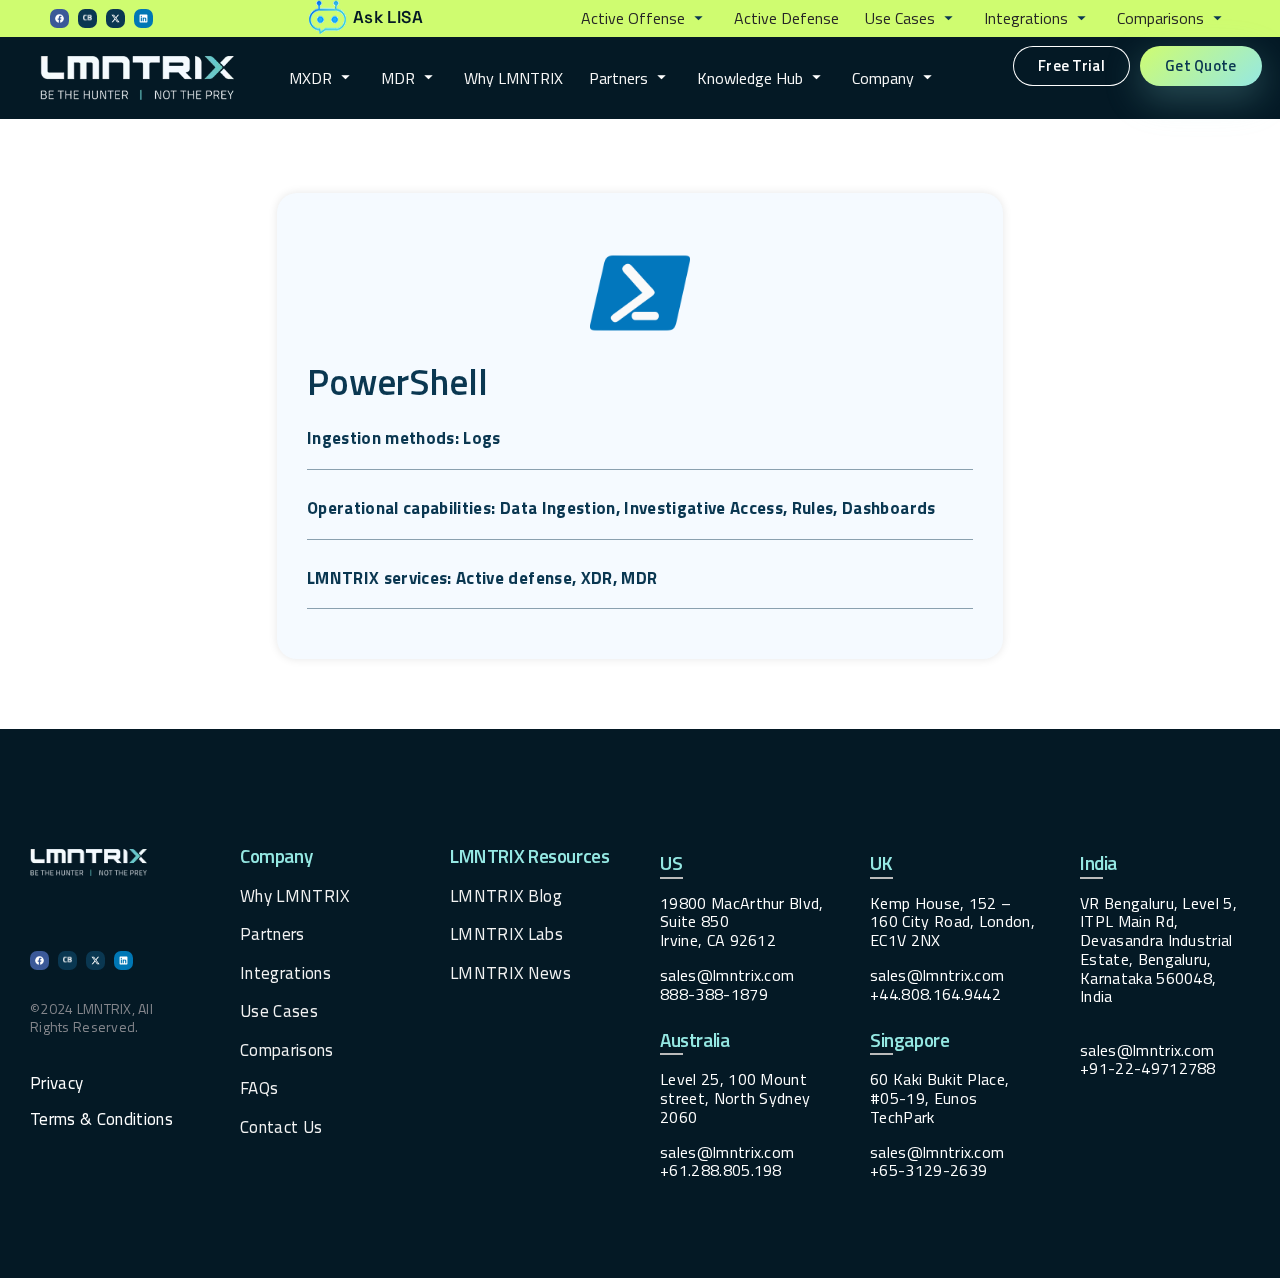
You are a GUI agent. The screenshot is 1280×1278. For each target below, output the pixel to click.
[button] (644, 19)
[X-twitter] (115, 18)
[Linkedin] (143, 18)
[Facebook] (59, 18)
